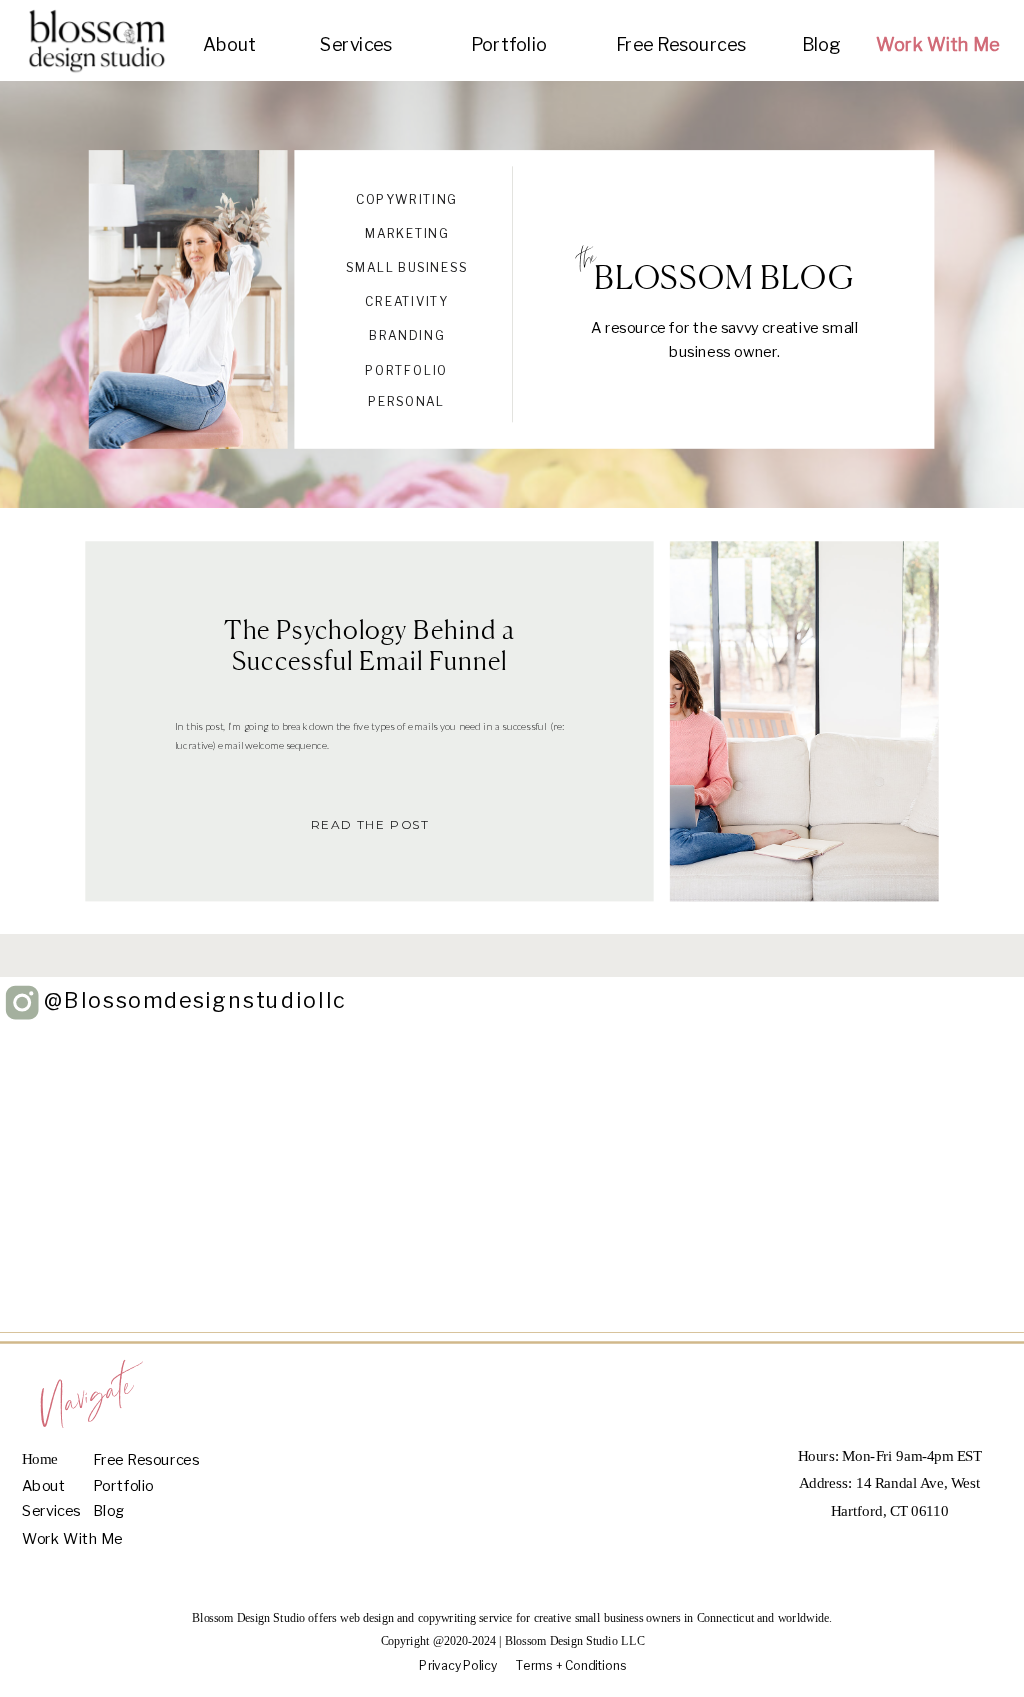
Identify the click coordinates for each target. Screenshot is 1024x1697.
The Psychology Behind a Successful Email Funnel (369, 643)
